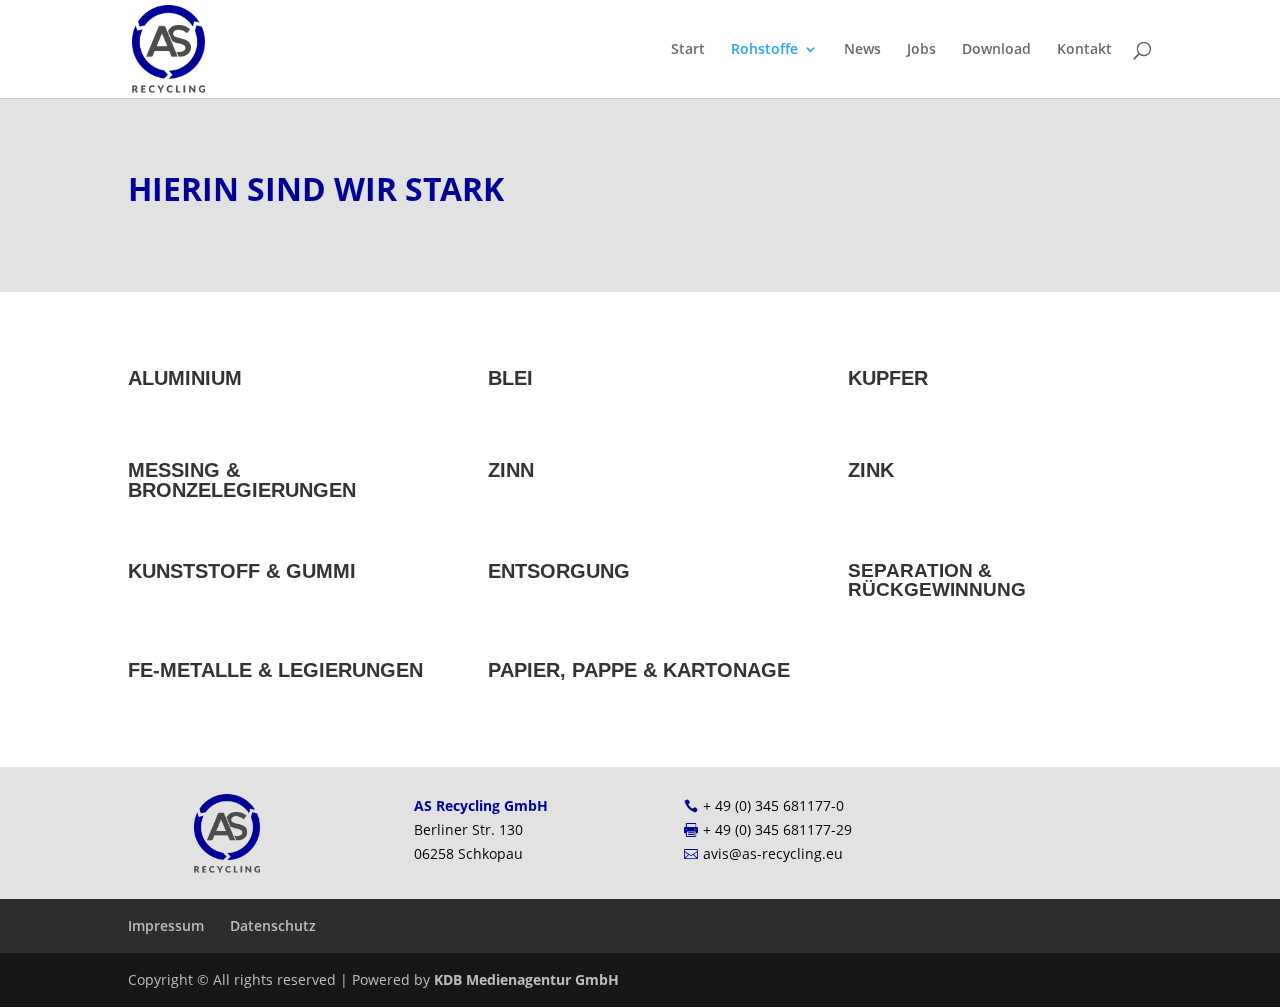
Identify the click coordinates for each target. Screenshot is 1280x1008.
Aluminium (185, 378)
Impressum (166, 925)
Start (688, 50)
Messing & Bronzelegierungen (242, 480)
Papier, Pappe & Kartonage (639, 670)
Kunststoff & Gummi (242, 571)
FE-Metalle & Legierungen (275, 670)
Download (996, 50)
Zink (871, 470)
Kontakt (1084, 50)
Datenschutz (273, 925)
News (862, 50)
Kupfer (888, 378)
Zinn (511, 470)
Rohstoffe (764, 50)
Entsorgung (559, 571)
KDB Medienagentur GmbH (526, 979)
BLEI (510, 378)
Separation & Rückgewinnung (937, 580)
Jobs (921, 50)
